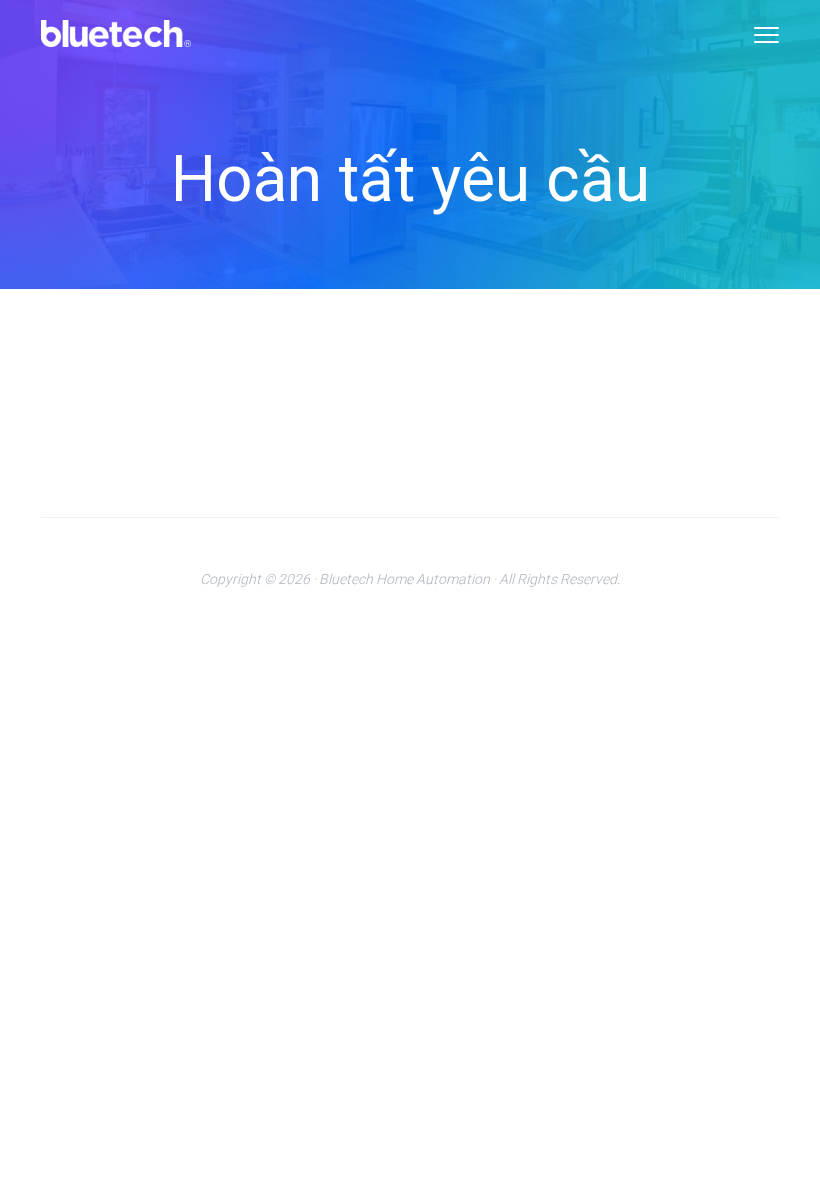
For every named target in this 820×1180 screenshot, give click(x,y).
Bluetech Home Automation (404, 579)
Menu (766, 35)
